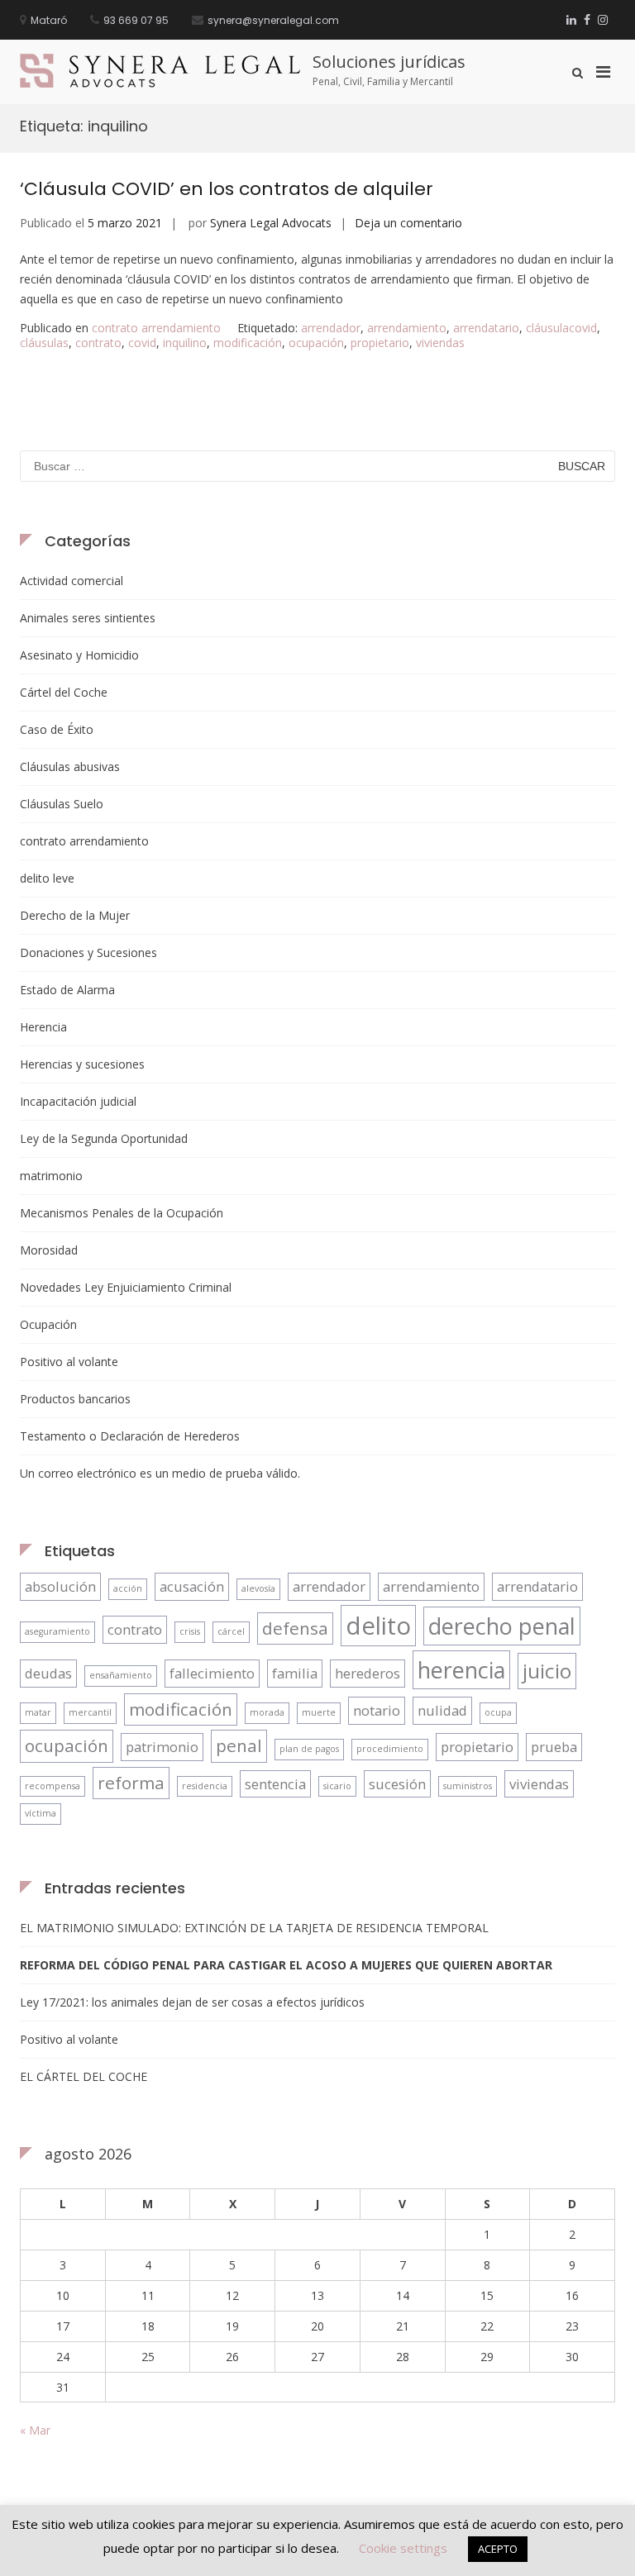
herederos (368, 1673)
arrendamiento (407, 328)
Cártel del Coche (64, 692)
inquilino (185, 343)
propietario (380, 343)
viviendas (440, 343)
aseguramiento (57, 1631)
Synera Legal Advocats (271, 223)
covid (142, 343)
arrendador (331, 328)
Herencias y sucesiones (82, 1064)
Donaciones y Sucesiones (88, 952)
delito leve (47, 878)
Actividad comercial (72, 581)
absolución (60, 1586)
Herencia (43, 1027)
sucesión (397, 1784)
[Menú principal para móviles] (603, 71)
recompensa (53, 1786)
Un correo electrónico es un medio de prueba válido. (160, 1473)
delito (378, 1626)
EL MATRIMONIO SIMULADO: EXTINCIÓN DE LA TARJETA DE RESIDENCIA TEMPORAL (254, 1928)
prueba (554, 1747)
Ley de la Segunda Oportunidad (104, 1138)
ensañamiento (121, 1675)
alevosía (258, 1588)
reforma (131, 1783)
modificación (248, 343)
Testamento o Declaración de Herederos (130, 1436)
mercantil (90, 1712)
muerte (319, 1712)
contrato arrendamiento (156, 328)
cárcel (231, 1631)
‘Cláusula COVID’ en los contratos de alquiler (227, 189)
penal (239, 1745)
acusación (192, 1586)
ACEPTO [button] (498, 2549)
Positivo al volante (69, 1362)
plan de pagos (309, 1749)
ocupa (498, 1712)
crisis (190, 1631)
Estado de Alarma (67, 990)
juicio (547, 1671)
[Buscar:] (317, 466)
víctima (41, 1813)
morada (267, 1712)
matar (38, 1712)
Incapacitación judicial (78, 1101)
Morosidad (49, 1250)
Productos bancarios (75, 1399)
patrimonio (162, 1747)
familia (295, 1673)
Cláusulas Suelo (62, 804)
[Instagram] (603, 19)
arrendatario (486, 328)
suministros (468, 1786)
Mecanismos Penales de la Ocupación (122, 1213)
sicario (337, 1786)
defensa (295, 1628)
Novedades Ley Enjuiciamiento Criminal (126, 1287)
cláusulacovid (561, 328)
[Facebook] (587, 19)
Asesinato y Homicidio (79, 655)
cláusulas (44, 343)
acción (128, 1588)
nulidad (442, 1710)
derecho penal (502, 1626)
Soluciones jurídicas (389, 62)
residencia (205, 1786)
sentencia (275, 1784)
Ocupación (48, 1324)
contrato (98, 343)
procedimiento (390, 1749)
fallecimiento (212, 1673)
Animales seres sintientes (88, 618)
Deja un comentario (408, 223)
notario (377, 1710)
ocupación (316, 343)
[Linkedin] (571, 19)
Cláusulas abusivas (70, 767)
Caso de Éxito (57, 729)
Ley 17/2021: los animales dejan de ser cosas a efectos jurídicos (192, 2002)
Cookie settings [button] (403, 2548)
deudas (48, 1673)
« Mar (35, 2430)
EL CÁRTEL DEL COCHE (84, 2076)
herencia (461, 1670)
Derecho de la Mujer (75, 915)
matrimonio (51, 1176)
